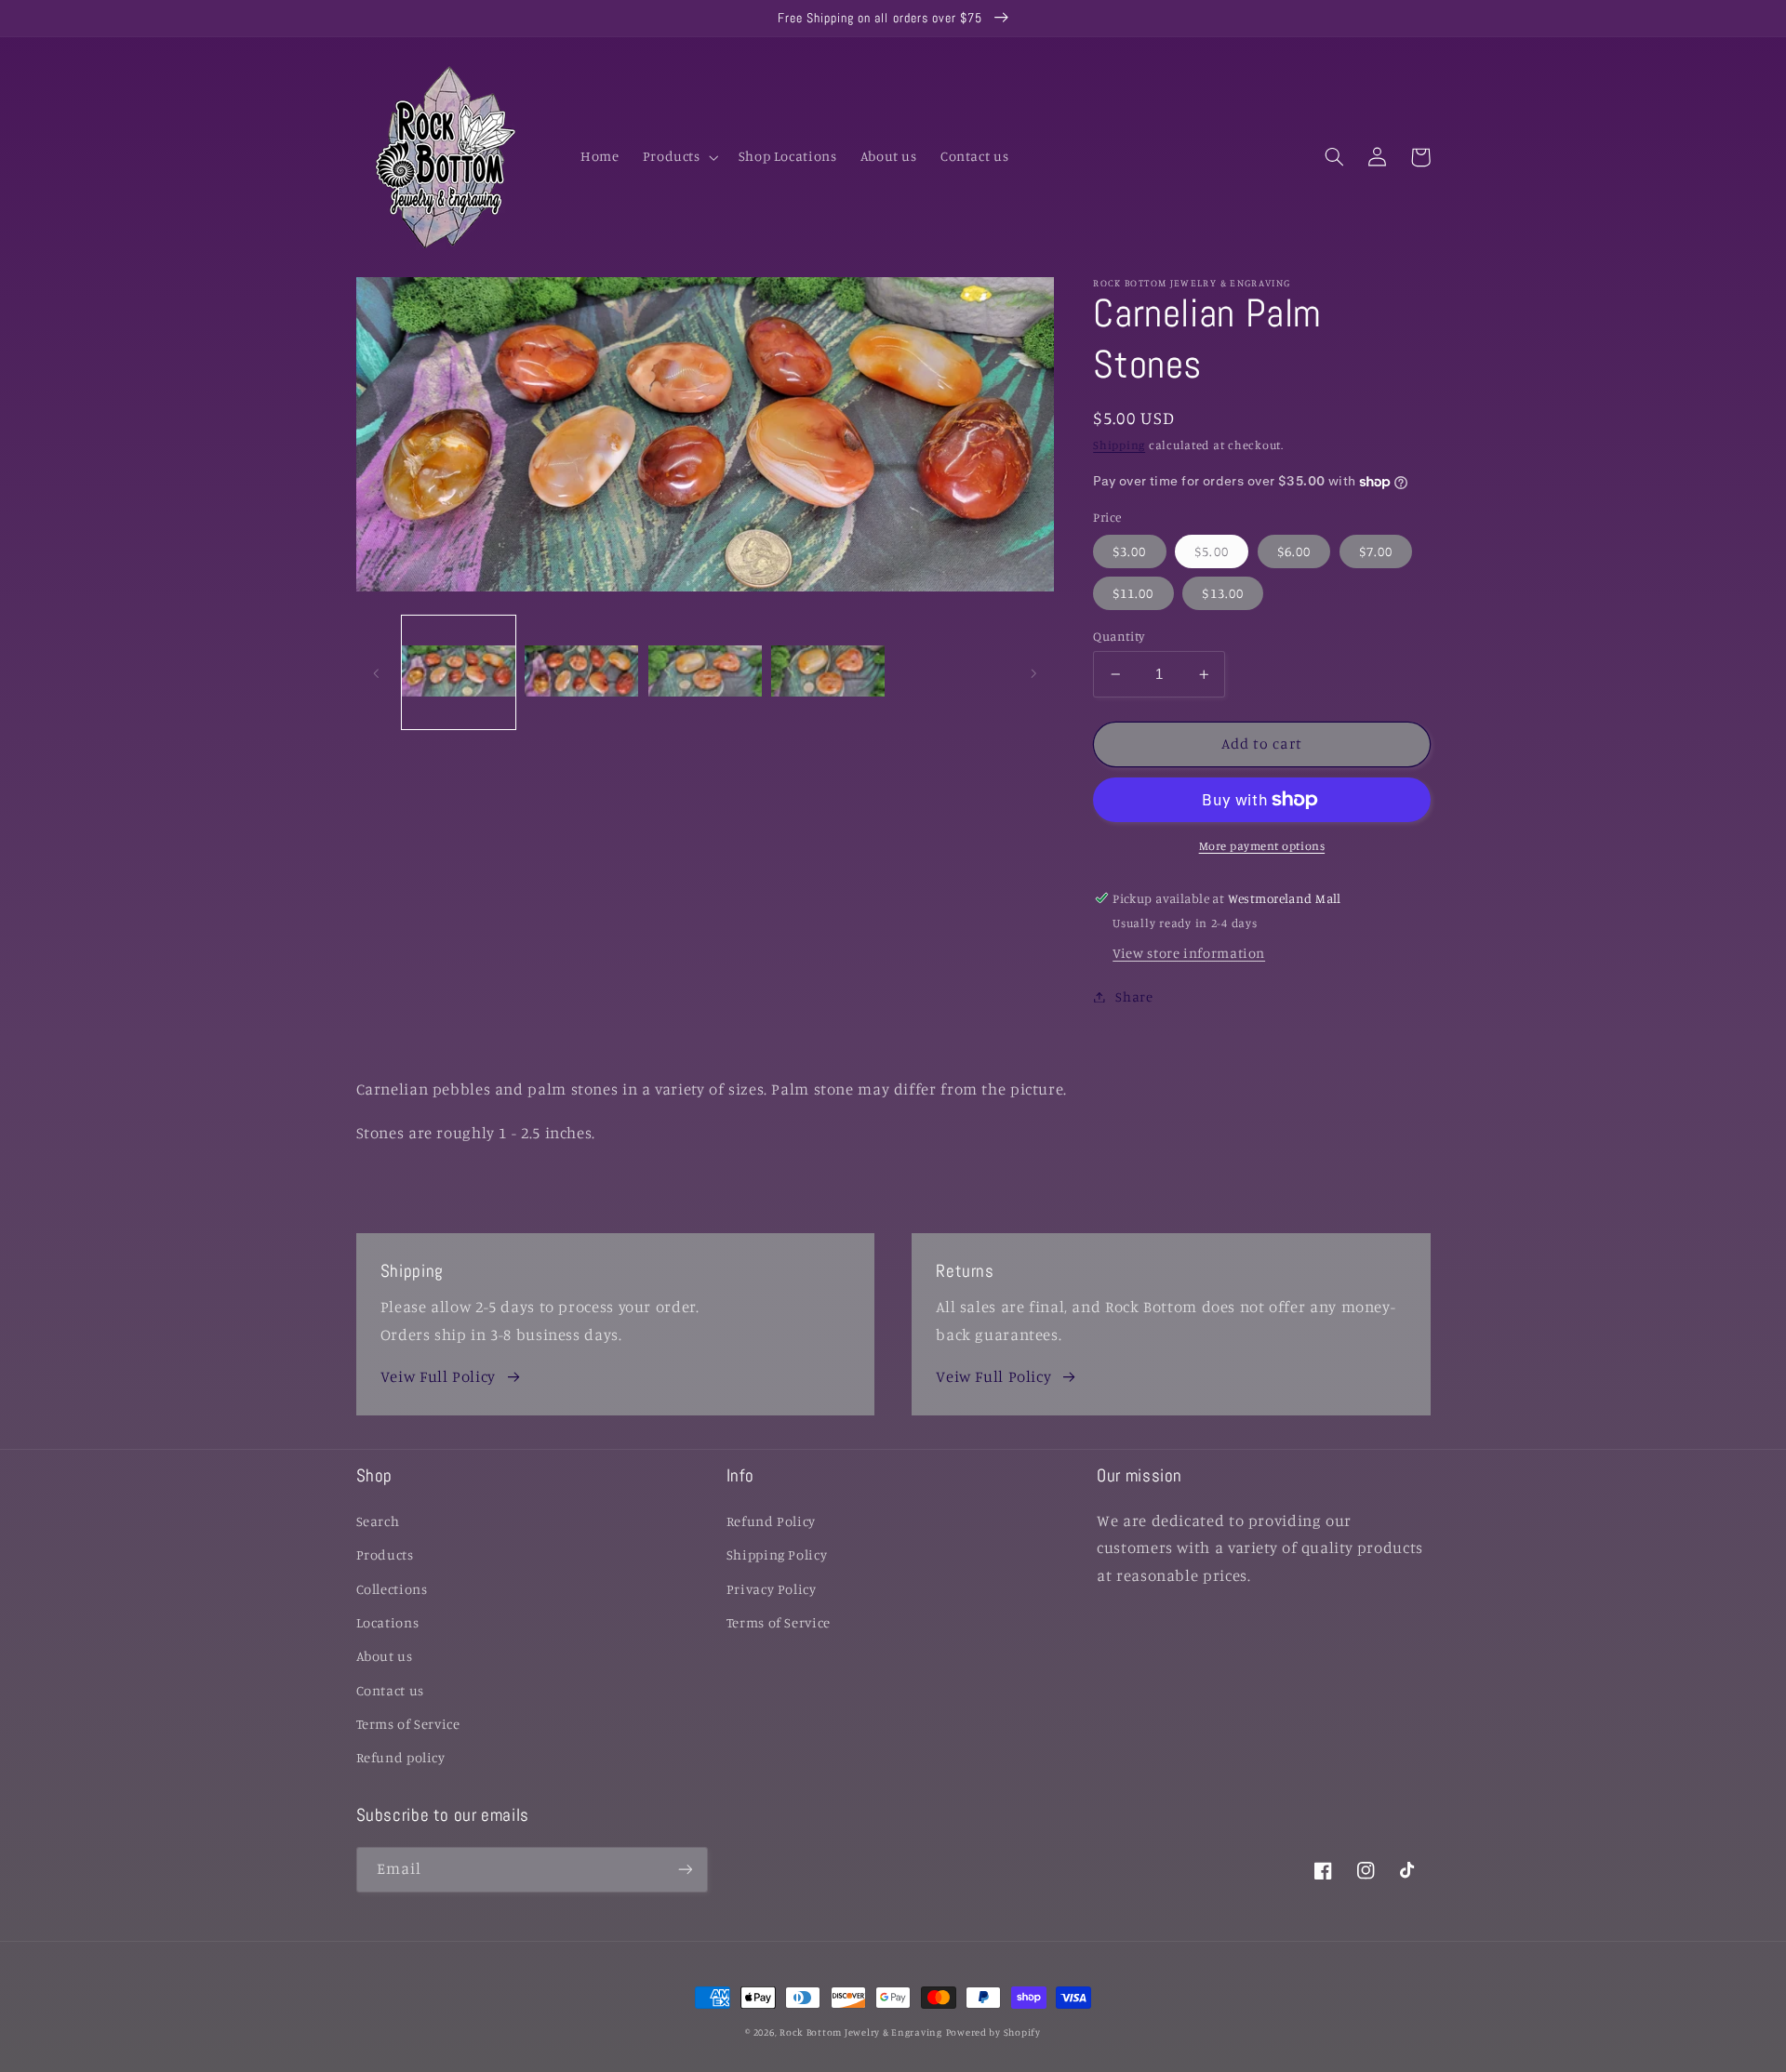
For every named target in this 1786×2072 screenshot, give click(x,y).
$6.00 (1294, 551)
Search (378, 1521)
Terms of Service (408, 1724)
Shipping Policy (777, 1554)
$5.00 (1211, 551)
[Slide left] (377, 672)
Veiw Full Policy (438, 1376)
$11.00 (1133, 593)
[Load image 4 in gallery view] (828, 672)
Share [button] (1134, 996)
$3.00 (1129, 551)
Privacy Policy (772, 1589)
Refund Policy (771, 1521)
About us (385, 1656)
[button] (679, 157)
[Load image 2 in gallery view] (581, 672)
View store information (1189, 953)
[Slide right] (1033, 672)
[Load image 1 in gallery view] (459, 672)
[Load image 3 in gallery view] (705, 672)
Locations (388, 1622)
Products (385, 1554)
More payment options (1262, 846)
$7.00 (1376, 551)
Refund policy (401, 1757)
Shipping (1119, 445)
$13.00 (1222, 593)
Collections (392, 1589)
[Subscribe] (685, 1870)
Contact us (390, 1690)
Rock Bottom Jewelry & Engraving (861, 2032)
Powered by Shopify (993, 2032)
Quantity (1119, 636)
